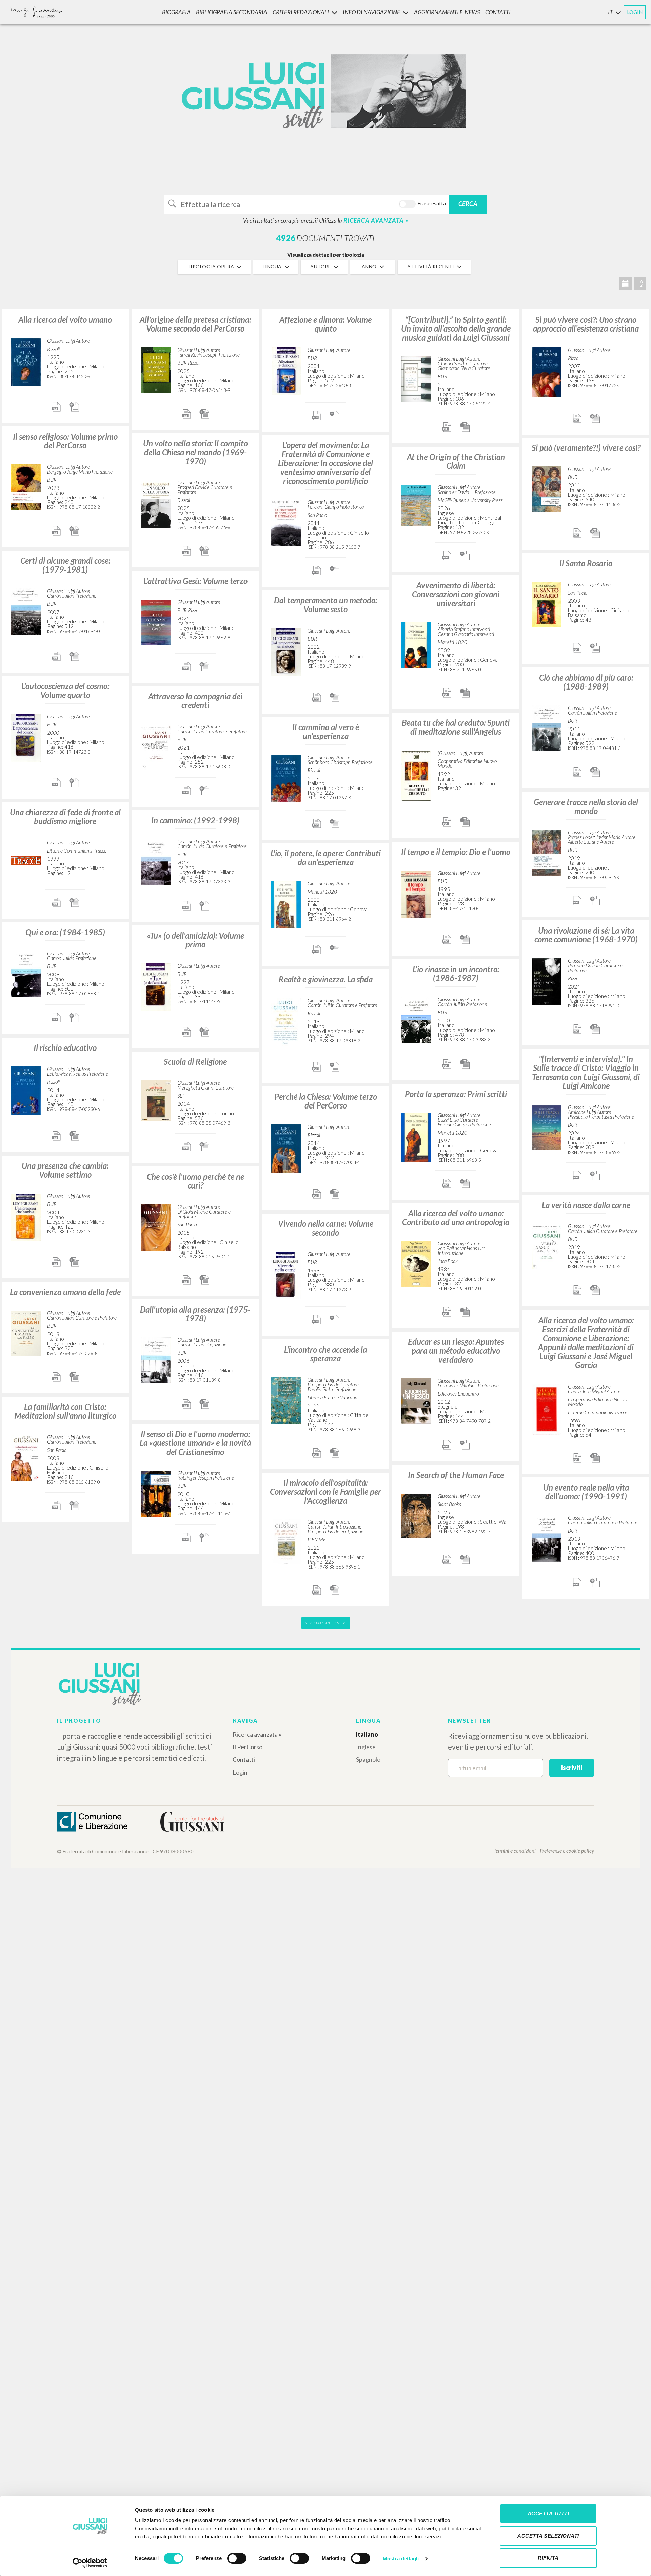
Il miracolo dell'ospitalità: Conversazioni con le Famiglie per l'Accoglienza (325, 1492)
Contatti (244, 1759)
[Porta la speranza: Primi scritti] (416, 1136)
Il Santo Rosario (586, 563)
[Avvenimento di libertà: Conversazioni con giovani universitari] (416, 644)
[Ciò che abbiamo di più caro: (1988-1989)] (547, 727)
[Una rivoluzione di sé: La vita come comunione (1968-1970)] (547, 981)
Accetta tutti (548, 2513)
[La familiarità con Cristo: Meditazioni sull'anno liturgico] (26, 1457)
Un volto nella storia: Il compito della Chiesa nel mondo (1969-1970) (195, 452)
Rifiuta (548, 2558)
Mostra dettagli (401, 2559)
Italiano (367, 1734)
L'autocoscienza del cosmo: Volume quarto (65, 690)
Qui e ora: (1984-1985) (65, 932)
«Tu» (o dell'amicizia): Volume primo (195, 940)
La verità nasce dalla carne (586, 1205)
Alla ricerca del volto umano (65, 319)
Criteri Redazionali (301, 12)
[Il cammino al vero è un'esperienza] (286, 777)
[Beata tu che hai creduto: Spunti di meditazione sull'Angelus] (416, 775)
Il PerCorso (248, 1747)
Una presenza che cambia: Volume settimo (65, 1170)
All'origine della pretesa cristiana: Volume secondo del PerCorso (195, 324)
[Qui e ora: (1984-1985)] (26, 973)
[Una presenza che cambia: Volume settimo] (26, 1216)
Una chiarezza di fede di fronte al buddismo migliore (65, 816)
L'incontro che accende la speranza (325, 1354)
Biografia (176, 12)
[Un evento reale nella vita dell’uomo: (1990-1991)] (547, 1537)
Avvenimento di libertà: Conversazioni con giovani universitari (456, 594)
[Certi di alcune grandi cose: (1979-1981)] (26, 611)
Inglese (366, 1747)
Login (240, 1772)
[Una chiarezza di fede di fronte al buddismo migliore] (26, 860)
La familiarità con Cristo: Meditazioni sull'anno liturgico (65, 1411)
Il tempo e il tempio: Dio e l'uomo (456, 852)
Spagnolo (368, 1759)
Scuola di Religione (195, 1062)
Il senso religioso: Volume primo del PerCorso (65, 441)
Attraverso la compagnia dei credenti (195, 701)
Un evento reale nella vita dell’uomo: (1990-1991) (586, 1492)
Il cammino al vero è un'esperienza (326, 731)
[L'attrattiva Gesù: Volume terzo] (156, 622)
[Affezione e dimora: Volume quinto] (286, 370)
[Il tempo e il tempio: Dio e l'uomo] (416, 893)
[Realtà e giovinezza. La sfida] (286, 1021)
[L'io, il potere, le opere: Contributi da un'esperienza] (286, 904)
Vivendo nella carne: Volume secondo (326, 1228)
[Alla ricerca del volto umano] (26, 361)
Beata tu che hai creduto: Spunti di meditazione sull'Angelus (456, 727)
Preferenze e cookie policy (567, 1851)
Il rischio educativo (65, 1048)
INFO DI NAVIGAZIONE (371, 12)
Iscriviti (572, 1768)
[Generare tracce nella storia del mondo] (547, 852)
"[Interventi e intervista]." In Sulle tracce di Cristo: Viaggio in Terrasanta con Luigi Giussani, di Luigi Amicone (586, 1072)
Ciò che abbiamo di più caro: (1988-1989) (586, 682)
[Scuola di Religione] (156, 1100)
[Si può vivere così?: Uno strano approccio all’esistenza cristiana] (547, 371)
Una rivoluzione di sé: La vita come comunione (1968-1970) (586, 935)
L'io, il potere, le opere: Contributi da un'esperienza (326, 857)
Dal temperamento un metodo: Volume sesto (325, 605)
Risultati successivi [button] (326, 1623)
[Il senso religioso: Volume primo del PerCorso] (26, 486)
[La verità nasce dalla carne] (547, 1246)
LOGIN (635, 12)
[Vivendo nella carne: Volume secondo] (286, 1274)
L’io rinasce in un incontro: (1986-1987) (456, 973)
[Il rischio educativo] (26, 1090)
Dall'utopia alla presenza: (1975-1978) (195, 1314)
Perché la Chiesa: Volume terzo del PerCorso (326, 1101)
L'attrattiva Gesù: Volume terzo (195, 581)
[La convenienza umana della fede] (26, 1332)
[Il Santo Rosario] (547, 604)
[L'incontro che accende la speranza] (286, 1400)
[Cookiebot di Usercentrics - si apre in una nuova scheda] (90, 2563)
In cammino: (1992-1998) (195, 820)
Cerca (468, 204)
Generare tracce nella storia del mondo (586, 806)
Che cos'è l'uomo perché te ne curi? (195, 1181)
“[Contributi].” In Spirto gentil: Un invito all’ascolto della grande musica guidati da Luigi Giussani (456, 328)
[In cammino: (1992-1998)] (156, 861)
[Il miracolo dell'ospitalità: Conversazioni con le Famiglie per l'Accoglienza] (286, 1541)
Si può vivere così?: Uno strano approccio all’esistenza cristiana (586, 324)
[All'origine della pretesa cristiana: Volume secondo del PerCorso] (156, 369)
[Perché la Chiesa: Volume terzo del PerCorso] (286, 1148)
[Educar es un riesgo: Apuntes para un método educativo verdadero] (416, 1400)
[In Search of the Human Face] (416, 1515)
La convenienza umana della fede (65, 1292)
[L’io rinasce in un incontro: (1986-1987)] (416, 1019)
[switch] (237, 2558)
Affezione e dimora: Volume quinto (325, 324)
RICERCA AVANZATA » (376, 220)
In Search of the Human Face (456, 1475)
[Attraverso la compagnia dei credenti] (156, 746)
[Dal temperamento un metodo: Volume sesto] (286, 651)
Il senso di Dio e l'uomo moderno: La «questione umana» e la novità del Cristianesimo (195, 1443)
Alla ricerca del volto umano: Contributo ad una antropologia (456, 1217)
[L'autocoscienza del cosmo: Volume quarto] (26, 737)
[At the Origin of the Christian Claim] (416, 505)
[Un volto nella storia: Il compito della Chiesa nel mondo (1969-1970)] (156, 503)
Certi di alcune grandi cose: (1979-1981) (65, 565)
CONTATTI (498, 12)
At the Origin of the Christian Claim (456, 461)
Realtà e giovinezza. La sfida (326, 979)
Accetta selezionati (548, 2536)
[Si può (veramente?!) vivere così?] (547, 488)
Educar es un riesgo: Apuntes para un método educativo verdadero (456, 1351)
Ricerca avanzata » (257, 1734)
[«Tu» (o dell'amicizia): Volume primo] (156, 986)
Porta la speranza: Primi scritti (456, 1094)
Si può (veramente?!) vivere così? (586, 448)
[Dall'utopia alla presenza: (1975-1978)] (156, 1359)
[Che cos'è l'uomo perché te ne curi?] (156, 1227)
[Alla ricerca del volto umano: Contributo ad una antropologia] (416, 1263)
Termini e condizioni (515, 1851)
